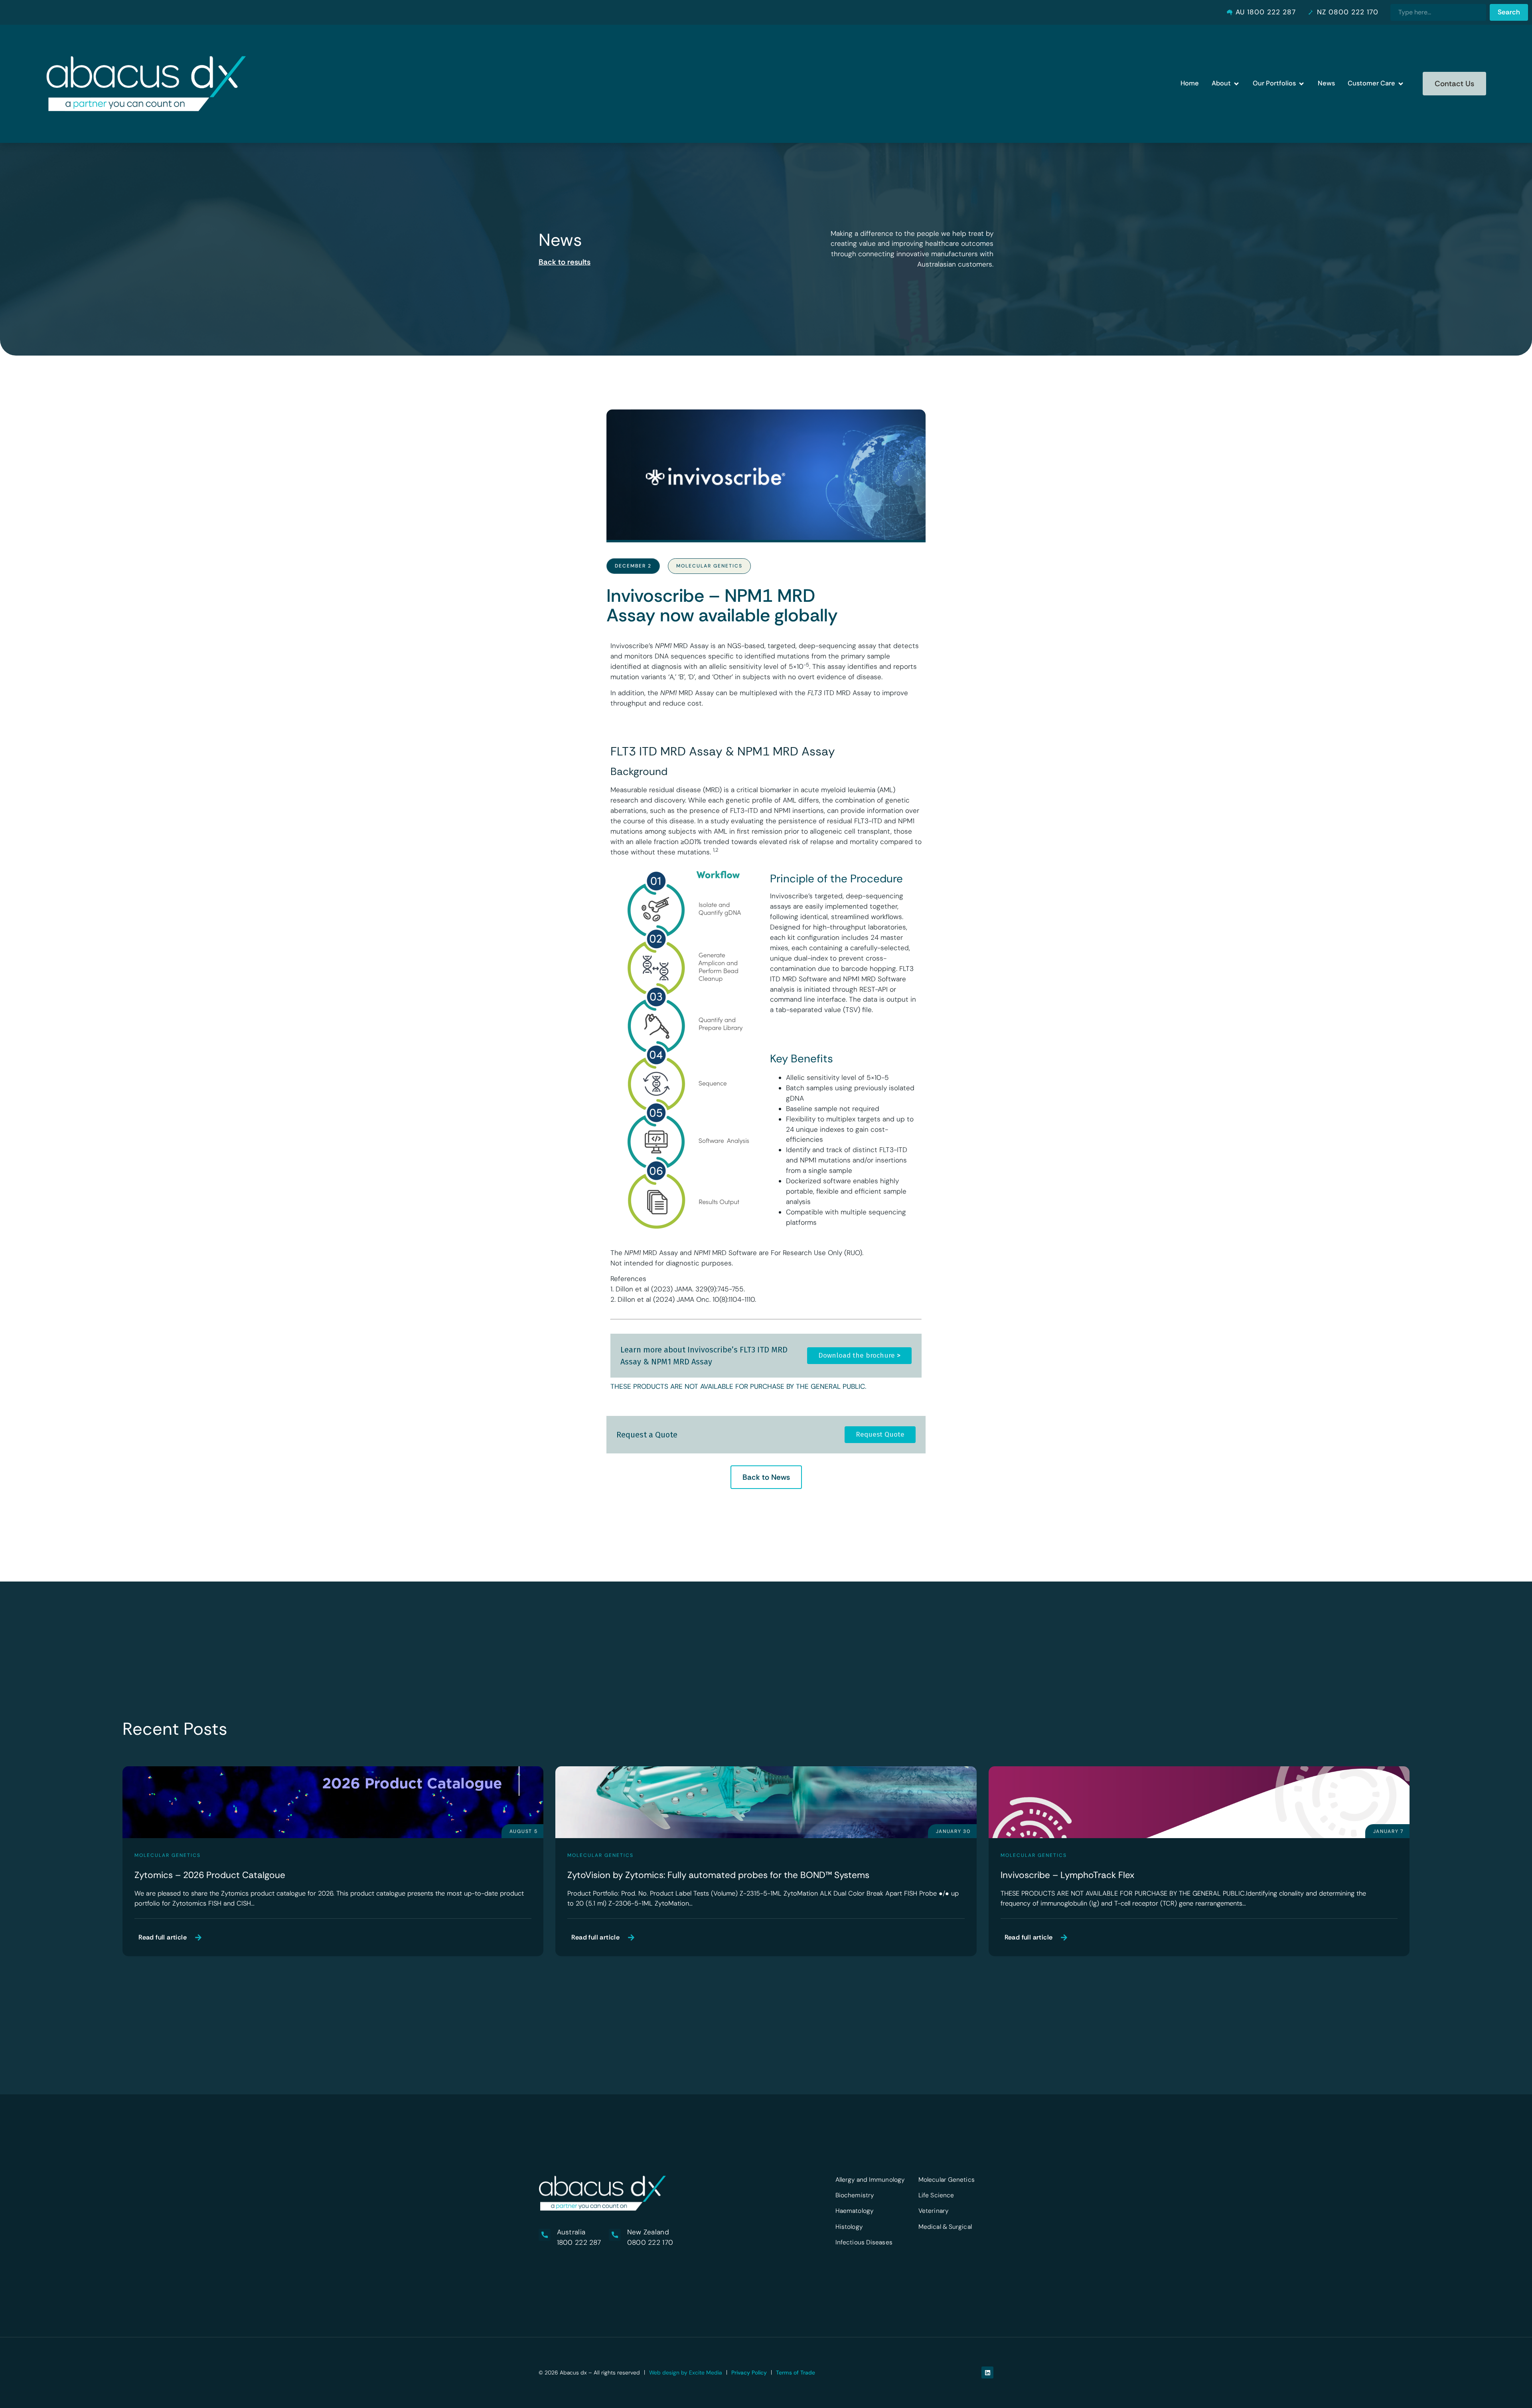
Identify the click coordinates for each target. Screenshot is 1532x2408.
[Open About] (1236, 84)
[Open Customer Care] (1401, 84)
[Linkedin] (987, 2372)
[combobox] (1438, 12)
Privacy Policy (749, 2372)
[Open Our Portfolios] (1301, 84)
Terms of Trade (796, 2372)
